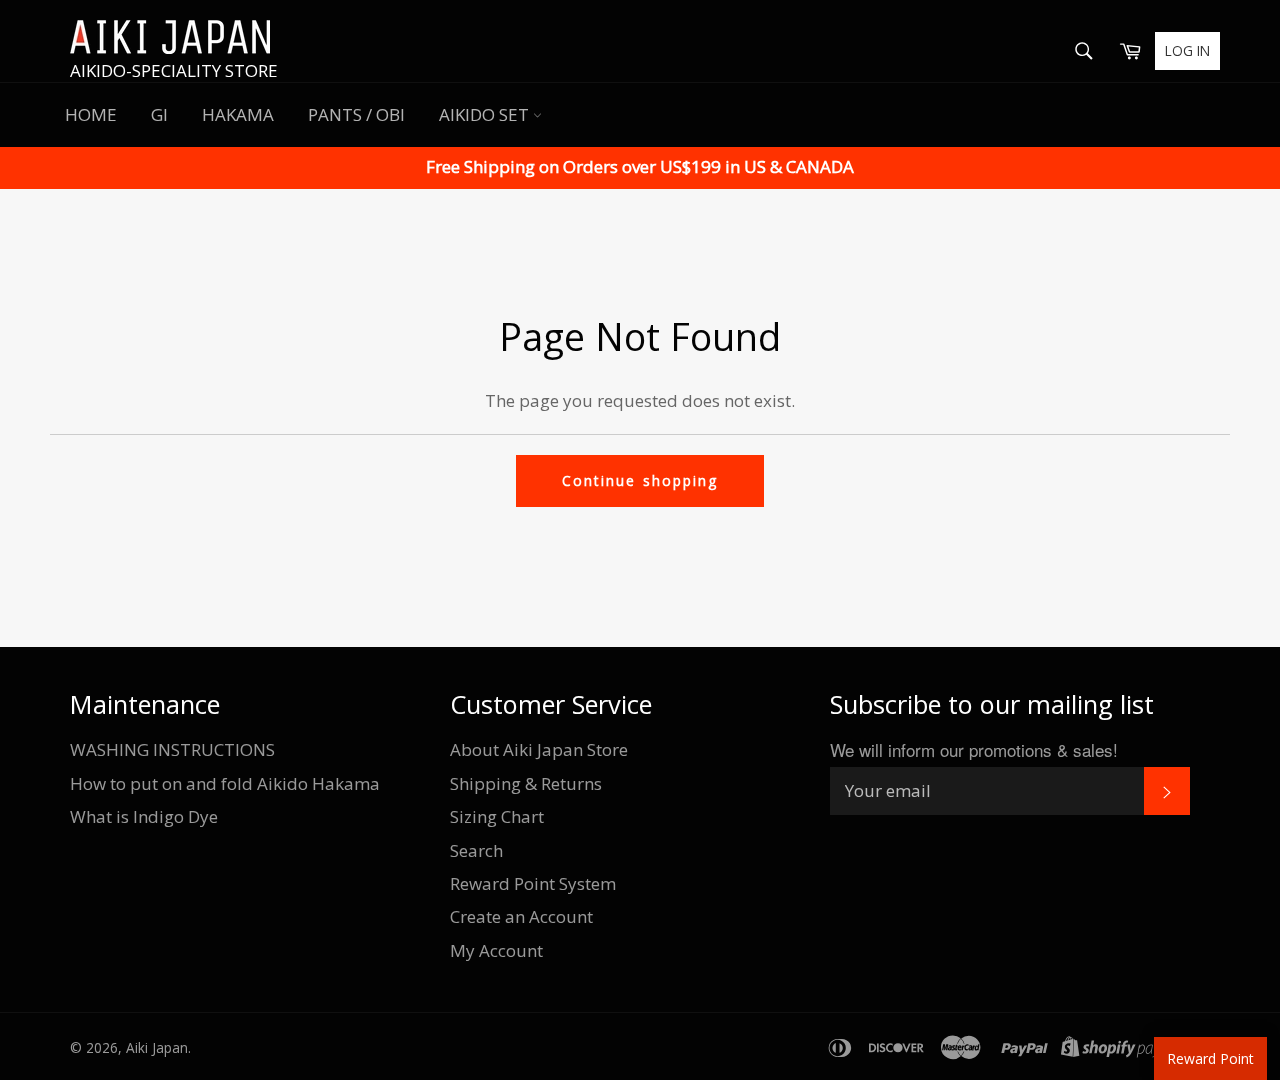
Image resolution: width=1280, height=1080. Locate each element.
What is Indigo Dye (144, 816)
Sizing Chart (497, 816)
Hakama (238, 114)
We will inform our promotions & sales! (974, 749)
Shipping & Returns (526, 783)
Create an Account (521, 916)
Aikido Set (486, 114)
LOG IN (1187, 50)
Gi (159, 114)
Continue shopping (640, 480)
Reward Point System (533, 883)
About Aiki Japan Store (539, 749)
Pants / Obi (356, 114)
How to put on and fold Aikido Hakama (225, 783)
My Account (496, 950)
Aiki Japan (157, 1047)
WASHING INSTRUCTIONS (172, 749)
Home (91, 114)
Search (476, 850)
